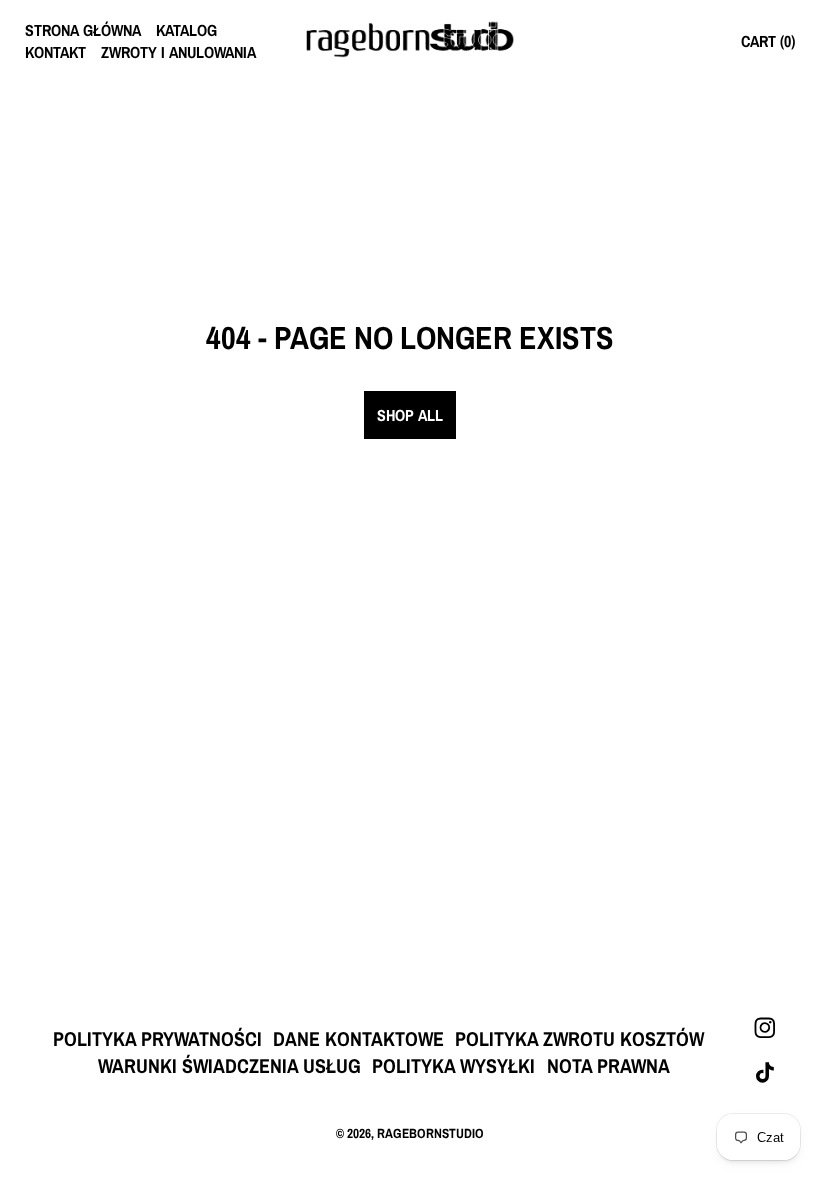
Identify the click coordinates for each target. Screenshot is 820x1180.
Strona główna (83, 30)
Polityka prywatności (157, 1038)
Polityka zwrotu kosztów (579, 1038)
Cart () (768, 41)
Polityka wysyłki (453, 1065)
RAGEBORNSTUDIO (430, 1133)
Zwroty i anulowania (178, 52)
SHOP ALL (410, 415)
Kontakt (55, 52)
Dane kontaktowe (358, 1038)
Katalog (186, 30)
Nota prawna (608, 1065)
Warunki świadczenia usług (229, 1065)
